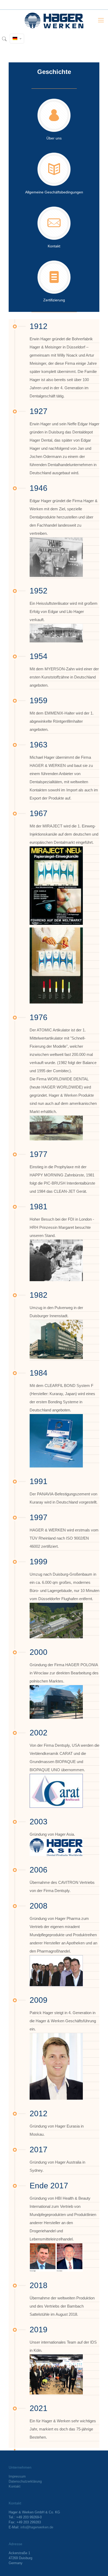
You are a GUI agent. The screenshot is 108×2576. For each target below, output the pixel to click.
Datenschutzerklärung (25, 2481)
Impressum (17, 2476)
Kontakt (15, 2486)
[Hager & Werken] (54, 20)
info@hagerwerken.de (37, 2527)
